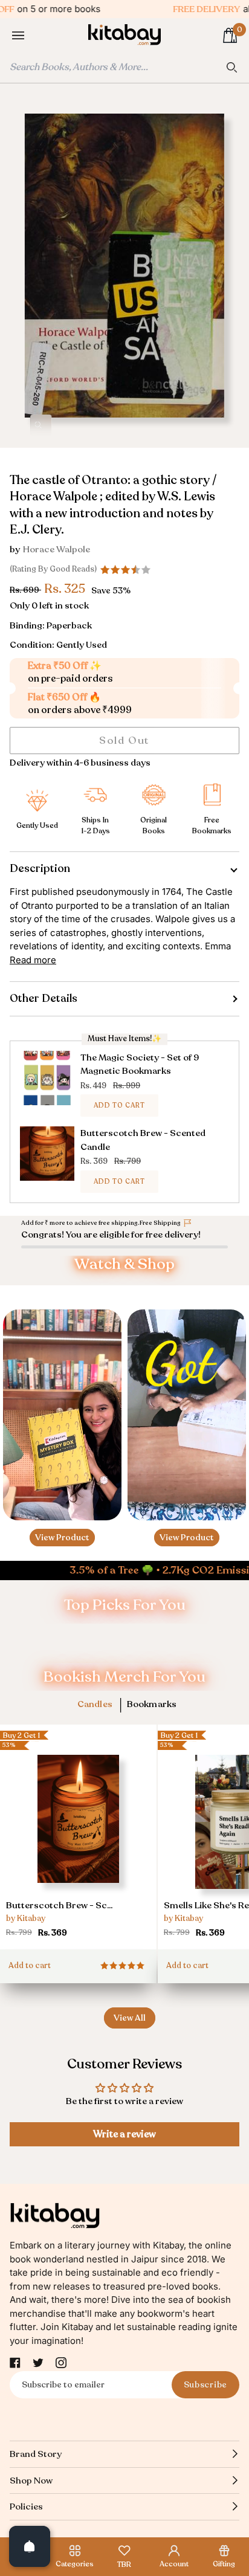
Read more (33, 960)
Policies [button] (26, 2507)
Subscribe (205, 2385)
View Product (62, 1538)
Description (40, 868)
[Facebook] (15, 2363)
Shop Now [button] (31, 2481)
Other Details (44, 998)
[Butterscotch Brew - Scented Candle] (78, 1848)
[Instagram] (61, 2363)
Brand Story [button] (36, 2454)
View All (130, 2018)
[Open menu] (30, 36)
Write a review (124, 2134)
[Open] (30, 2546)
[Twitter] (38, 2363)
